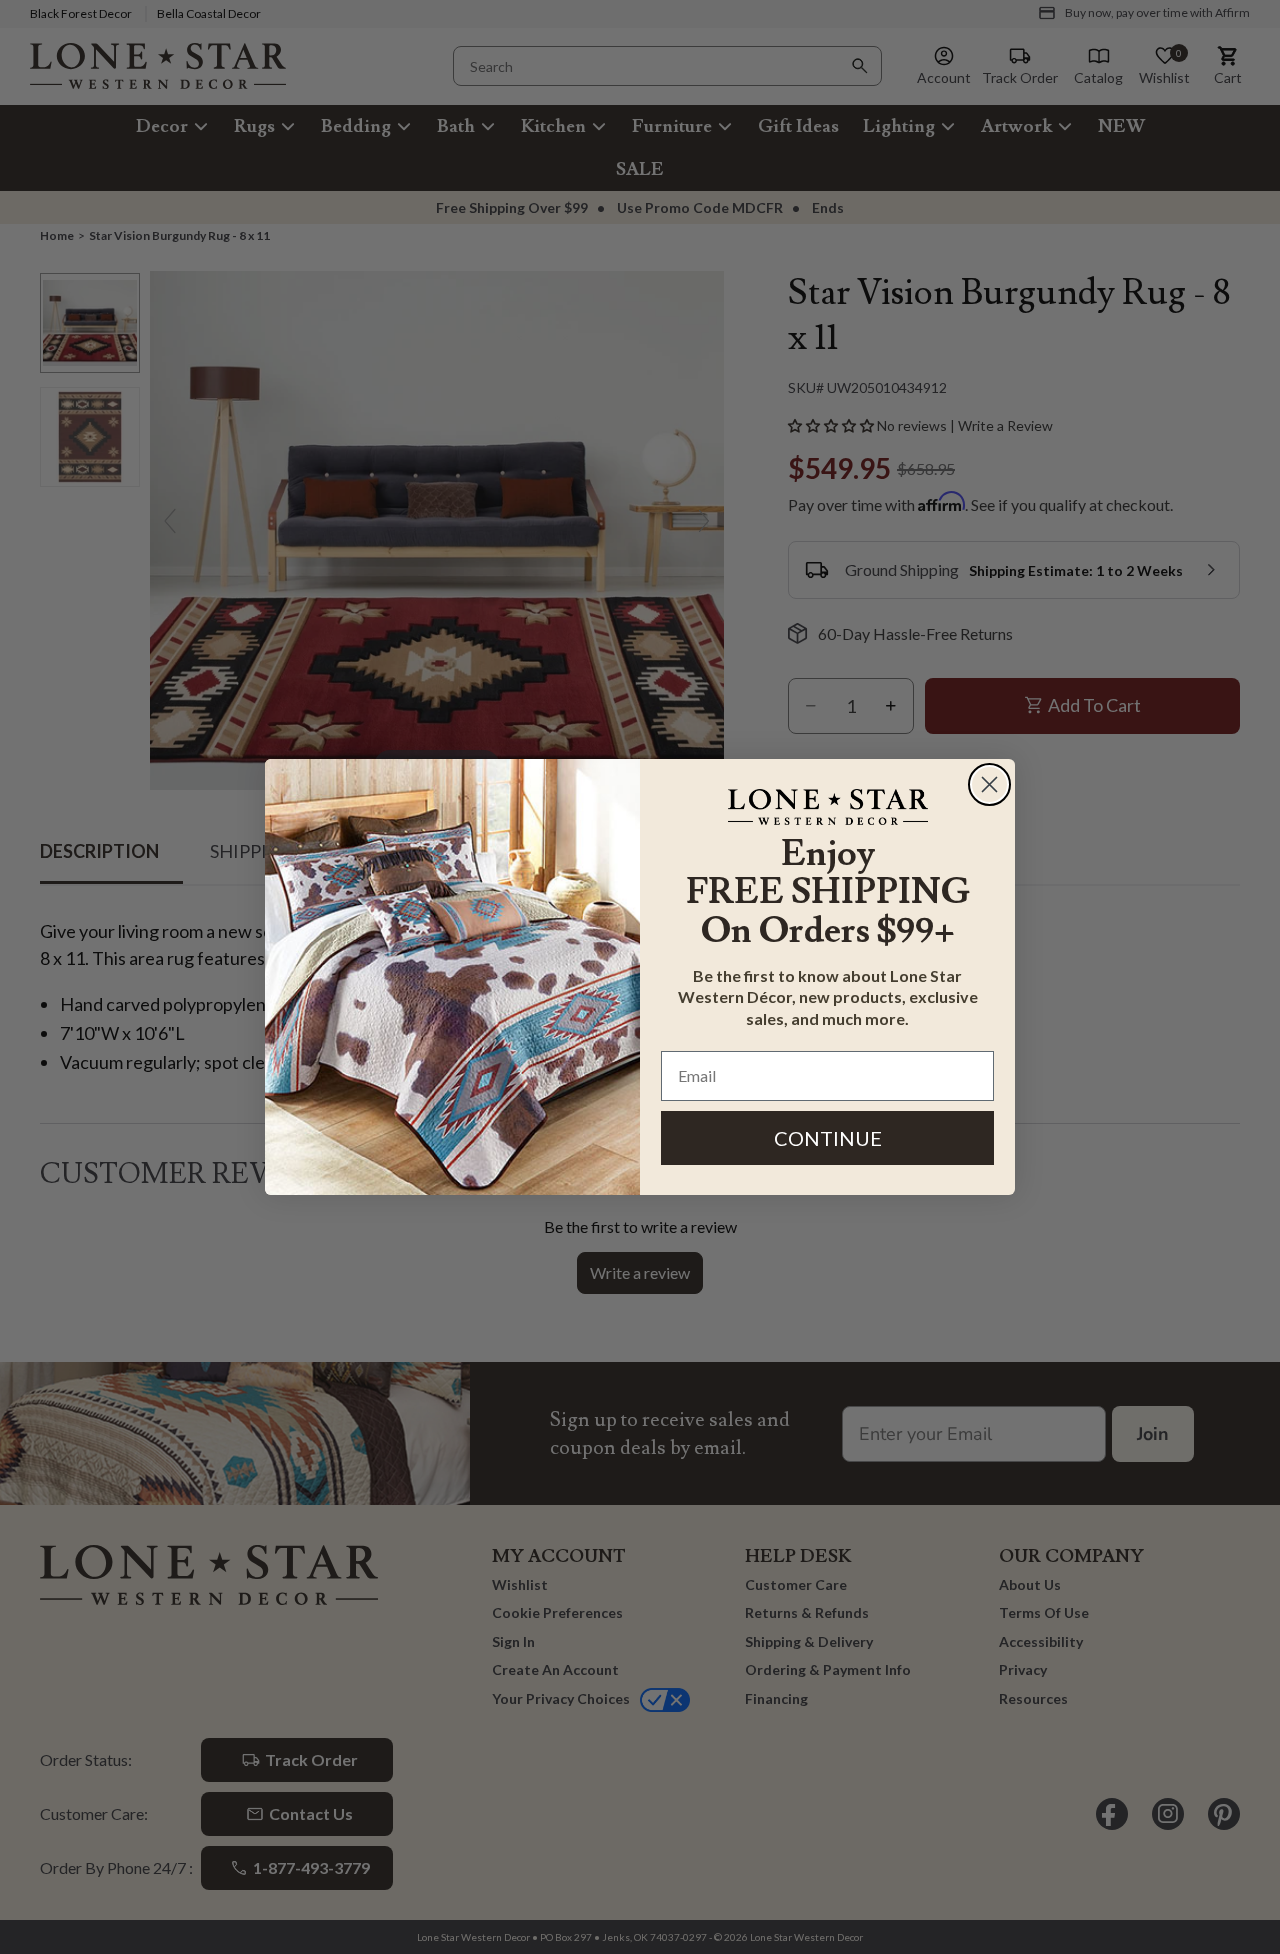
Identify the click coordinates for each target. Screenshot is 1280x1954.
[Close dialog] (989, 784)
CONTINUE (828, 1138)
